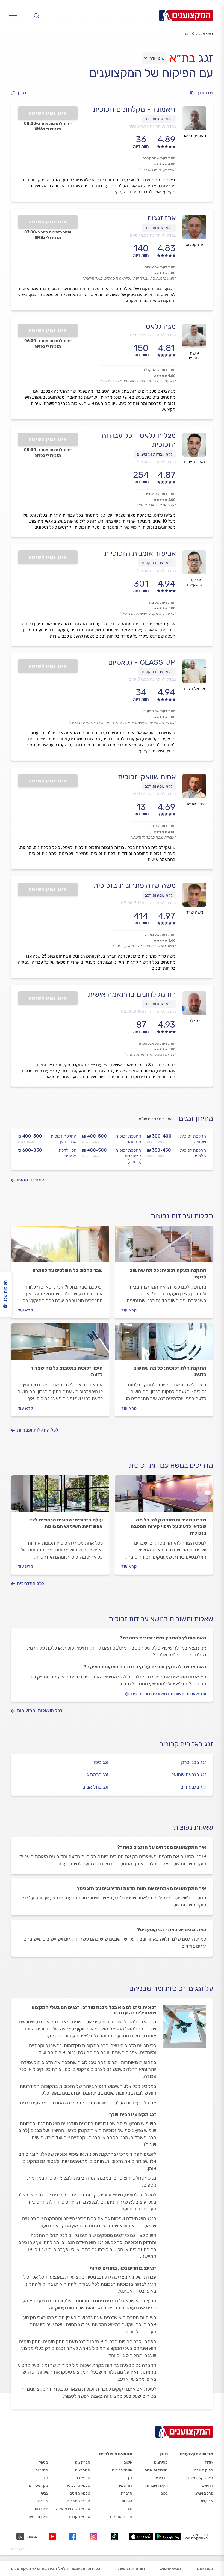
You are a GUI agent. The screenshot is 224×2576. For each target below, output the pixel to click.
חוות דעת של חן (163, 826)
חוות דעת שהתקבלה (159, 158)
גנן (130, 2478)
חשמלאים (83, 2470)
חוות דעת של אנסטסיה (157, 1043)
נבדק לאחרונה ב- (148, 903)
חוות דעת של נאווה (160, 935)
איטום (128, 2462)
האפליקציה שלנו (201, 2478)
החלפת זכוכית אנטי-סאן (64, 1139)
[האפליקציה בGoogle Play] (168, 2536)
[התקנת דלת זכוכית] (164, 1344)
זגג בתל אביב (96, 1787)
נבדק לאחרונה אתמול (157, 462)
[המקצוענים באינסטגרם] (95, 2537)
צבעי (45, 2493)
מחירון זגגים (196, 1119)
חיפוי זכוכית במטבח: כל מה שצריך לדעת (67, 1371)
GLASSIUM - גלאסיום (142, 662)
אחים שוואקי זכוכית (147, 777)
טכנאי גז (83, 2478)
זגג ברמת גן (97, 1775)
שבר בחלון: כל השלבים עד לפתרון (68, 1270)
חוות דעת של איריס (160, 267)
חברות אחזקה (121, 2517)
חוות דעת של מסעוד (159, 711)
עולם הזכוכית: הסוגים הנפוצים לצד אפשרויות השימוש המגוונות (66, 1523)
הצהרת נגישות (131, 2568)
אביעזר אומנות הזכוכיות (140, 553)
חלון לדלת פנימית (67, 1153)
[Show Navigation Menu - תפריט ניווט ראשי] (15, 16)
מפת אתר (204, 2568)
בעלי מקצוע (204, 34)
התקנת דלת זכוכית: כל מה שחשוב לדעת (170, 1371)
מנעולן (43, 2462)
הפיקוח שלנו (204, 2470)
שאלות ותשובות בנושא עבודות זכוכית (161, 1619)
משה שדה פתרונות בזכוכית (135, 886)
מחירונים (161, 2462)
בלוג (164, 2493)
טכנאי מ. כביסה (78, 2485)
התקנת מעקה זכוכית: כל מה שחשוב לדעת (168, 1274)
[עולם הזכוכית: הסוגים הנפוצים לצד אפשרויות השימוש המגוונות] (60, 1496)
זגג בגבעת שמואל (189, 1775)
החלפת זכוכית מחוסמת (128, 1139)
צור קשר (207, 2501)
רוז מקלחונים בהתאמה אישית (132, 994)
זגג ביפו (101, 1762)
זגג (130, 2509)
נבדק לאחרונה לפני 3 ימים (152, 126)
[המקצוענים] (186, 16)
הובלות (127, 2501)
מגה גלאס (161, 327)
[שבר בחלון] (60, 1246)
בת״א (182, 58)
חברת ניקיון (81, 2462)
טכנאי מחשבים (79, 2501)
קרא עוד (129, 1310)
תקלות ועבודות (157, 2485)
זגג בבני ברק (194, 1762)
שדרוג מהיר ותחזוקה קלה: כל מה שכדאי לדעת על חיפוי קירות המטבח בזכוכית (168, 1526)
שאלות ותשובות (156, 2470)
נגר (45, 2478)
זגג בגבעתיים (193, 1787)
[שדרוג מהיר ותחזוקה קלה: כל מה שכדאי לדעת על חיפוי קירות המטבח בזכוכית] (164, 1496)
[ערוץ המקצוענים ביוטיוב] (53, 2537)
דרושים (207, 2485)
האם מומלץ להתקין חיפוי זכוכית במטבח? (163, 1638)
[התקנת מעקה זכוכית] (164, 1246)
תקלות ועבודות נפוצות (182, 1216)
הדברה (127, 2493)
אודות (209, 2462)
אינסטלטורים (122, 2470)
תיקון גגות (41, 2509)
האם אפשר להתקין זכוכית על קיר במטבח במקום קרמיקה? (145, 1667)
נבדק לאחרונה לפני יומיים (153, 235)
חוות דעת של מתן (161, 602)
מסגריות (42, 2470)
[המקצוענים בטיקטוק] (114, 2537)
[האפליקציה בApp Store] (141, 2536)
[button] (21, 93)
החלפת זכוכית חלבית (193, 1153)
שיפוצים (42, 2501)
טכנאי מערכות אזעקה (73, 2509)
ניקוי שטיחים (39, 2485)
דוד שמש (125, 2485)
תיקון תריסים (38, 2517)
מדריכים (161, 2478)
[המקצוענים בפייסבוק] (74, 2537)
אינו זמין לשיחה (48, 113)
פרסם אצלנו (204, 2493)
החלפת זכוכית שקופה (193, 1139)
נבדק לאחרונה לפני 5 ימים (152, 679)
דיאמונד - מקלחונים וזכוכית (134, 109)
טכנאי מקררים (79, 2517)
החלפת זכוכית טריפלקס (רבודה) (128, 1156)
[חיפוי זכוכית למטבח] (60, 1344)
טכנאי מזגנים (80, 2493)
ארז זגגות (161, 218)
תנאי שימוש (170, 2568)
